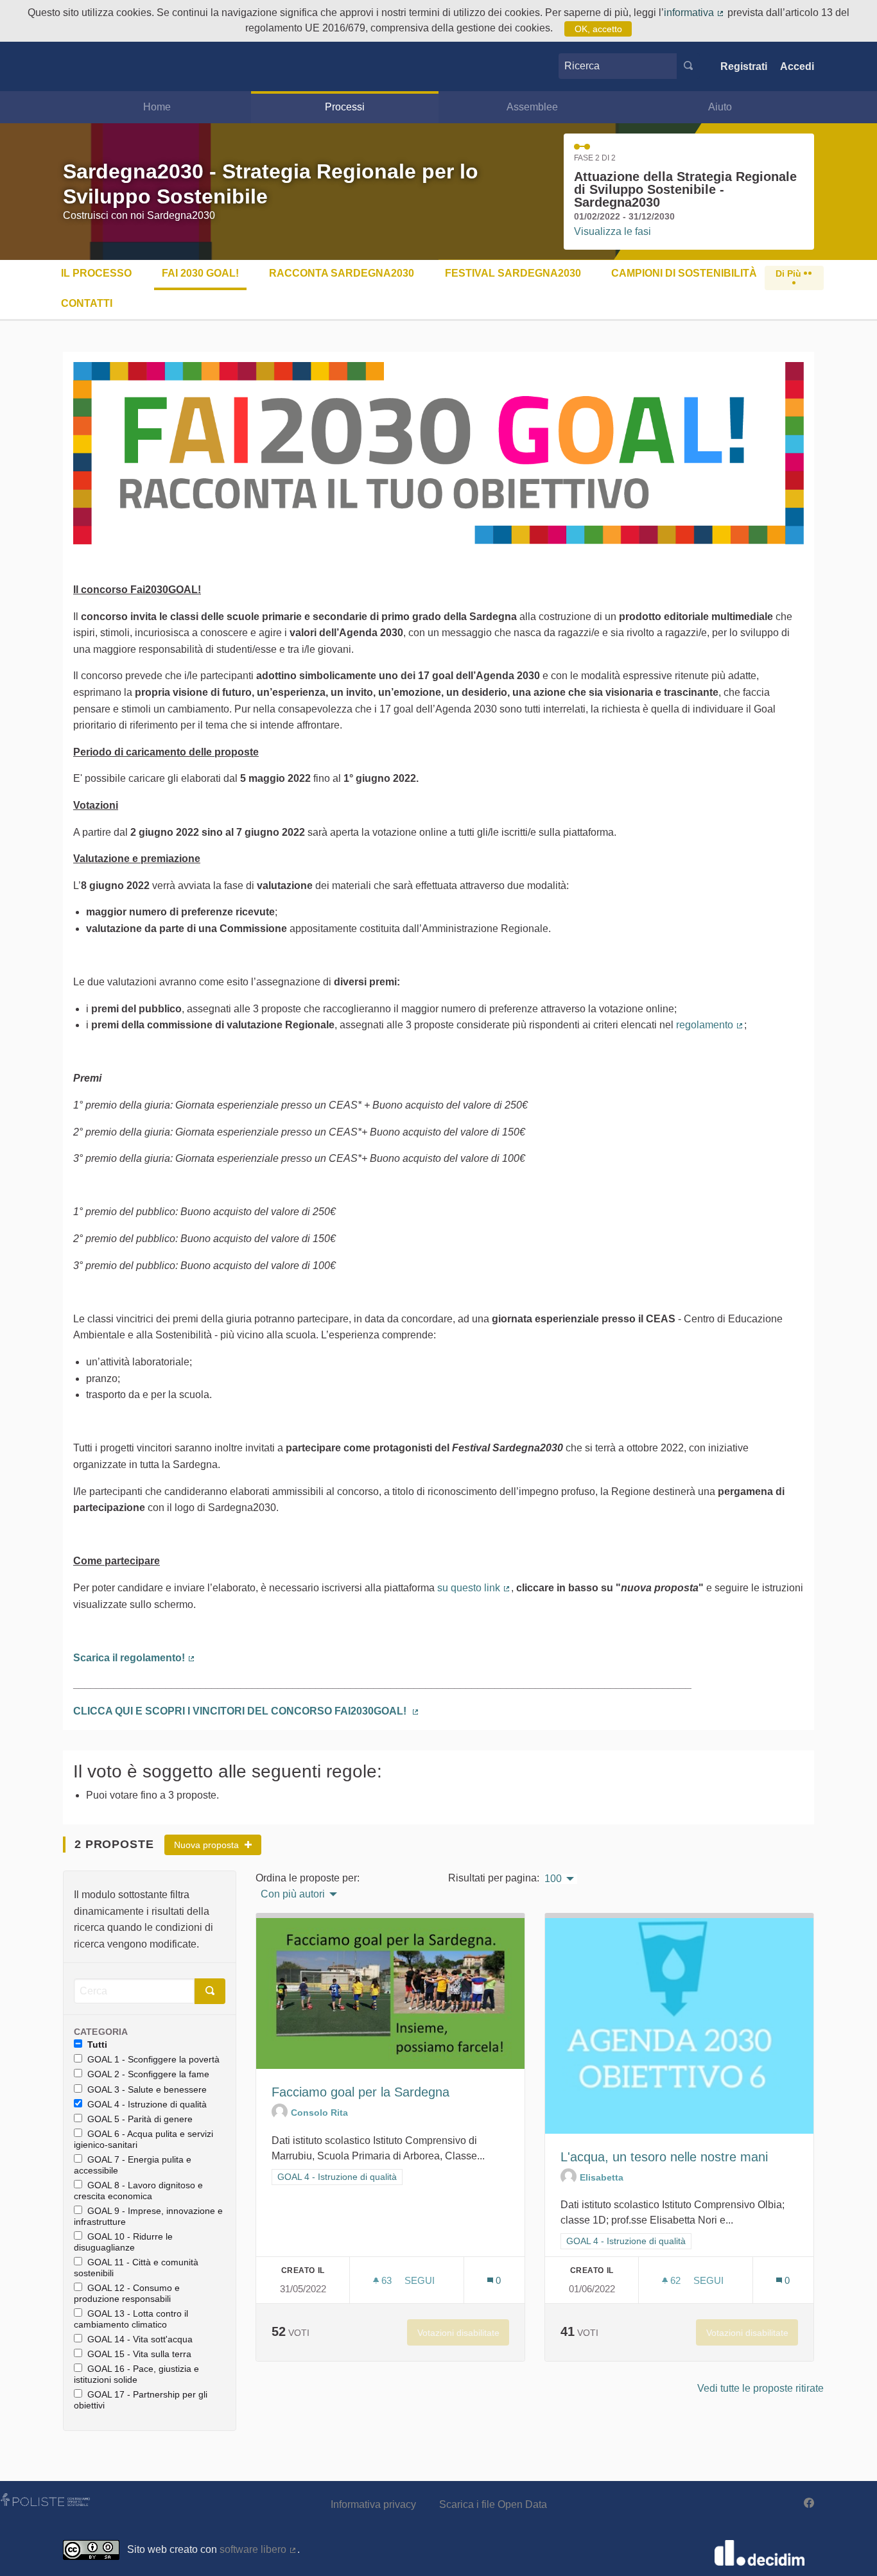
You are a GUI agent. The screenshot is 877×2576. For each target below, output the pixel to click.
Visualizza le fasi (612, 231)
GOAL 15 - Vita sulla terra (139, 2354)
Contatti (87, 303)
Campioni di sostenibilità (684, 273)
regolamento (710, 1025)
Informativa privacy (373, 2504)
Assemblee (532, 107)
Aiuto (720, 107)
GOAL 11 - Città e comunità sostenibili (136, 2268)
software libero (258, 2549)
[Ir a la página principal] (82, 66)
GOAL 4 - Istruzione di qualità (147, 2104)
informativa (694, 13)
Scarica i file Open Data (493, 2504)
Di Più (790, 273)
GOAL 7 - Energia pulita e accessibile (133, 2165)
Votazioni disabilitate (458, 2333)
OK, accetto (598, 29)
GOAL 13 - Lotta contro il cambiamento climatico (131, 2319)
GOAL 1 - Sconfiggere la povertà (153, 2059)
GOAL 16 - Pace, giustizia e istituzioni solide (136, 2374)
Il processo (96, 273)
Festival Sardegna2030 (513, 273)
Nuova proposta (208, 1845)
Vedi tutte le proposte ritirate (760, 2388)
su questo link (474, 1588)
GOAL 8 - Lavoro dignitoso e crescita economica (138, 2191)
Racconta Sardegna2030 (342, 273)
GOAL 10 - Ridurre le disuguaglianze (123, 2242)
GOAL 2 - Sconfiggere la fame (148, 2074)
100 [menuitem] (553, 1879)
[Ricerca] (688, 66)
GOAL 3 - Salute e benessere (147, 2089)
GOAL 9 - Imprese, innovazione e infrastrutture (148, 2216)
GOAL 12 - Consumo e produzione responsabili (127, 2293)
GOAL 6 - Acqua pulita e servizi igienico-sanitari (143, 2139)
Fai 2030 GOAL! (200, 273)
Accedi (797, 66)
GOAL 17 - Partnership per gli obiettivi (141, 2400)
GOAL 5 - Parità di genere (140, 2119)
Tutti (97, 2044)
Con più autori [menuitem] (293, 1894)
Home (157, 107)
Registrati (744, 66)
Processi (345, 107)
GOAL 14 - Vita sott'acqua (140, 2339)
